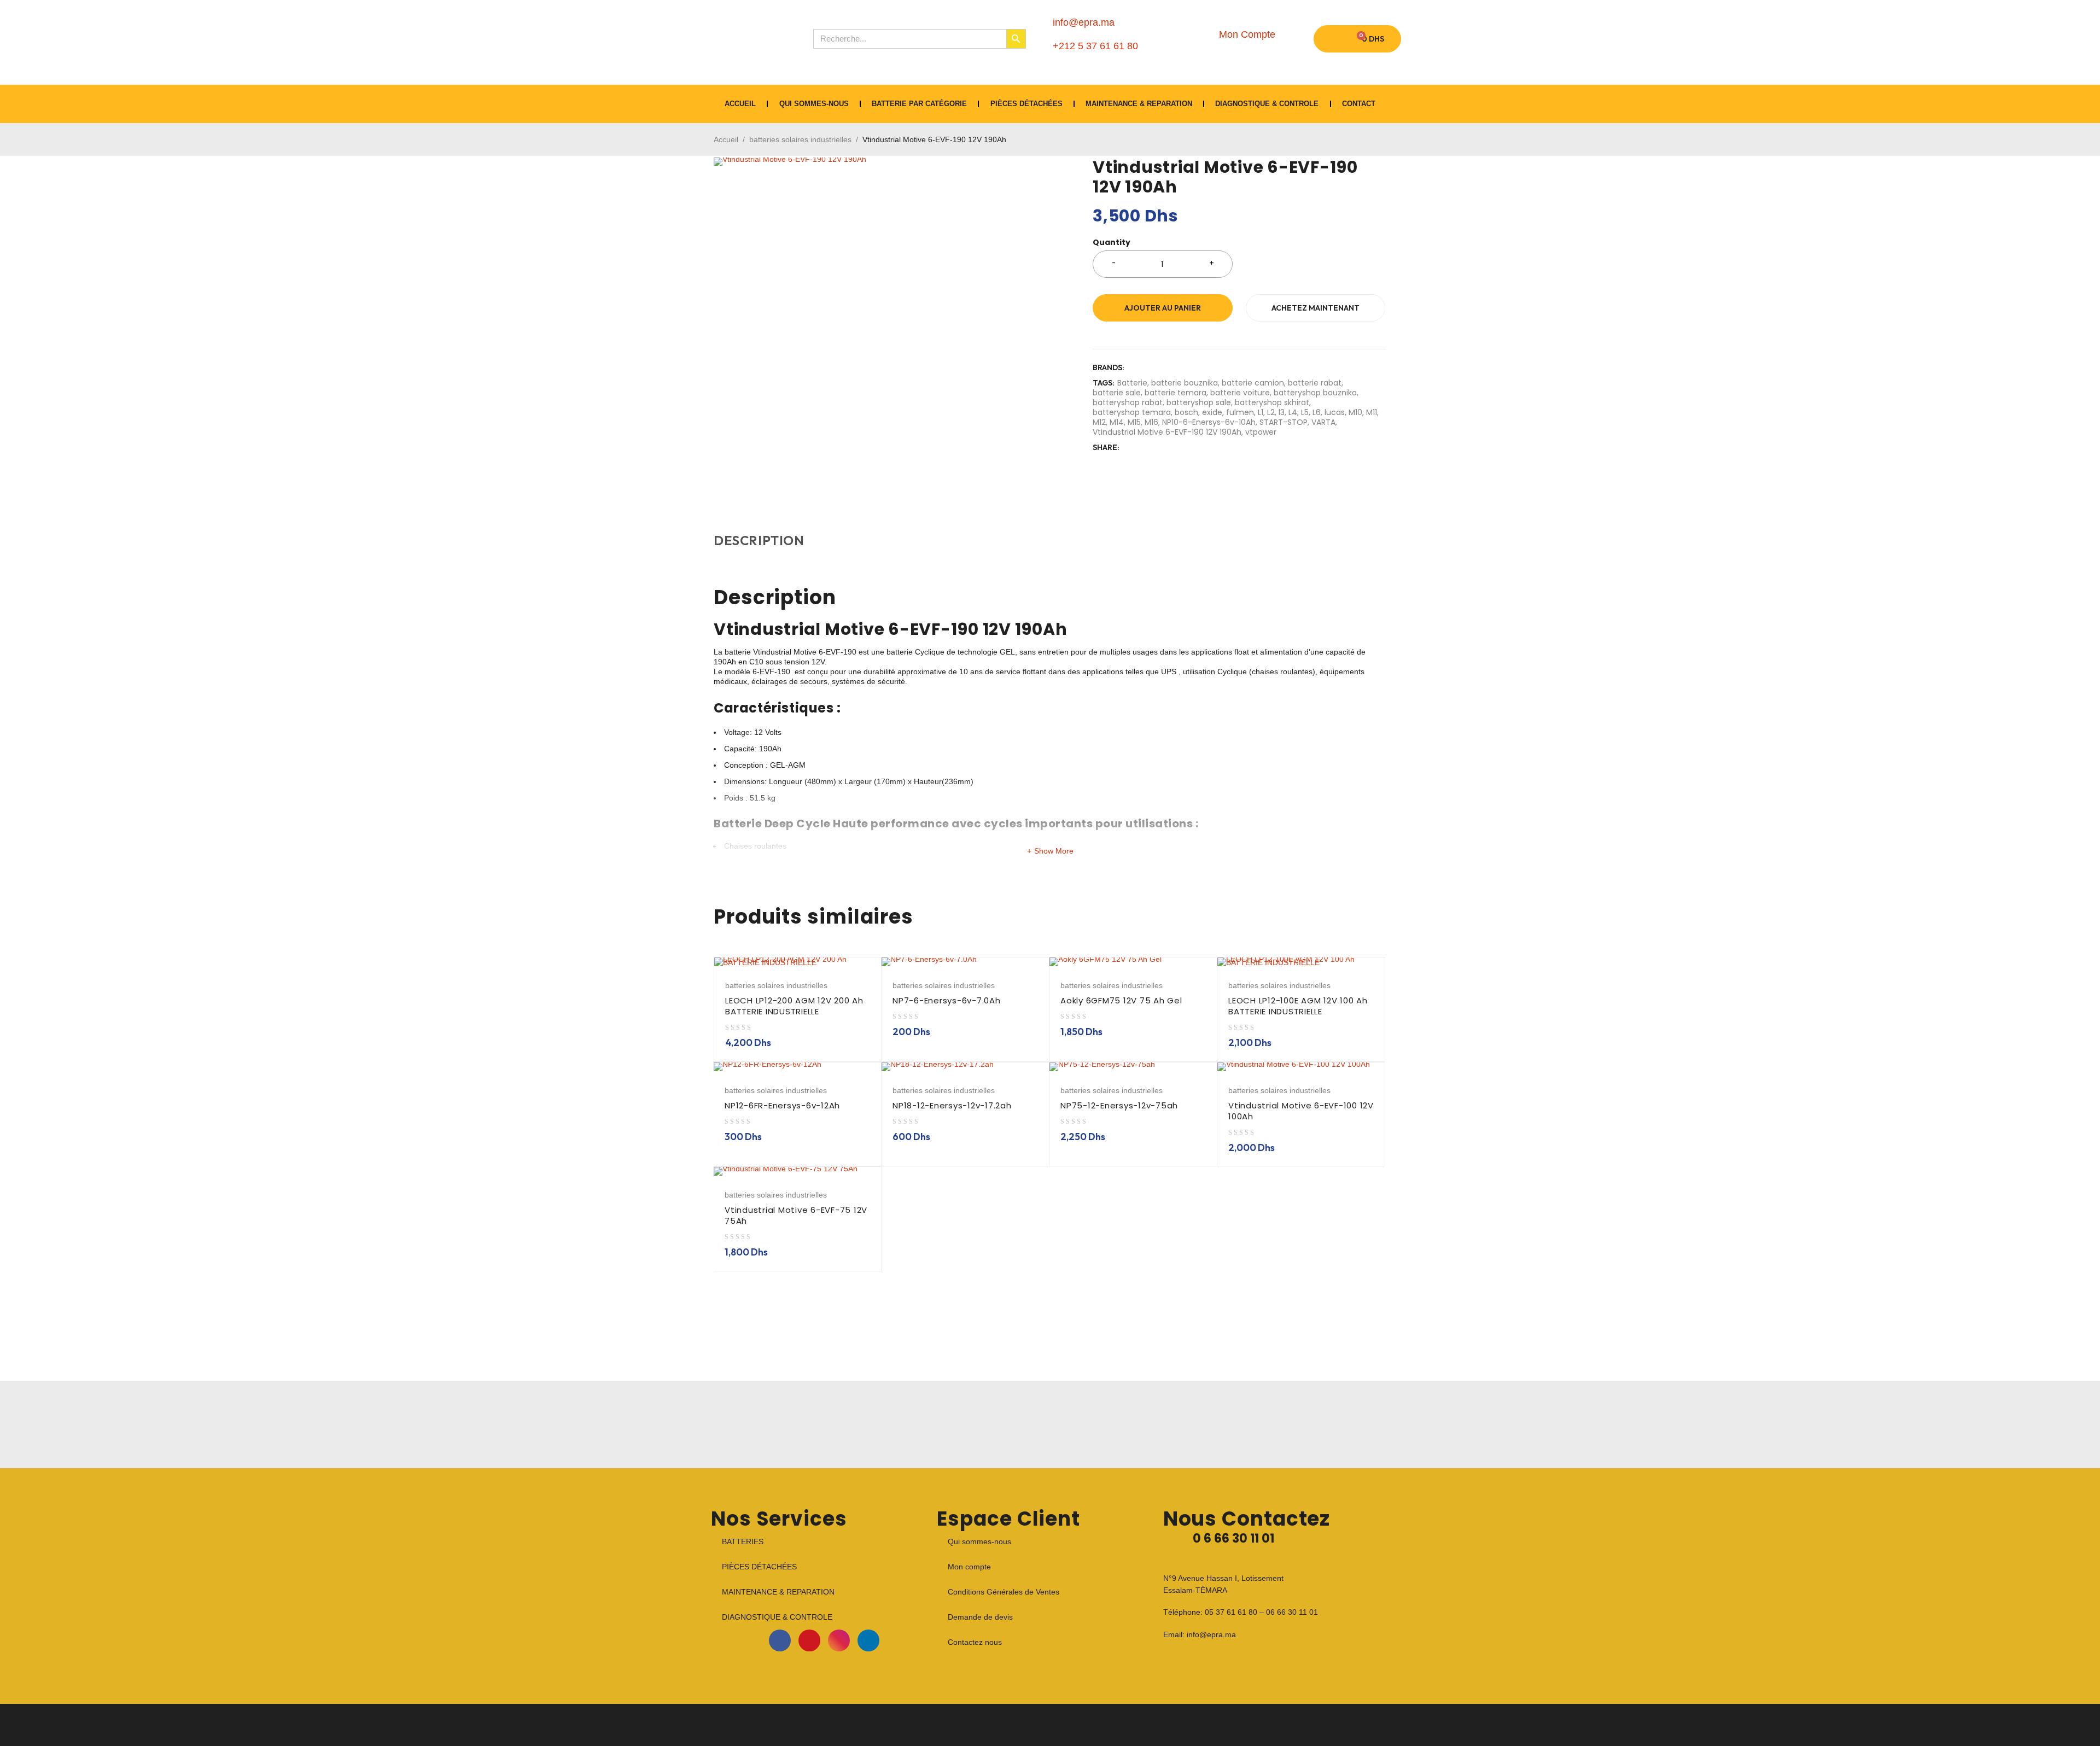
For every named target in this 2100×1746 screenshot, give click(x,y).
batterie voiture (1240, 393)
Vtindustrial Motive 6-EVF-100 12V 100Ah (1301, 1111)
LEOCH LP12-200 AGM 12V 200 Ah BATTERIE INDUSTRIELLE (794, 1006)
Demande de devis (980, 1617)
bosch (1186, 412)
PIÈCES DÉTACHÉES (1026, 104)
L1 (1261, 412)
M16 (1151, 422)
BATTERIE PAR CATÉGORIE (919, 104)
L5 (1305, 412)
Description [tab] (759, 540)
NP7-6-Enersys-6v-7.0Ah (947, 1000)
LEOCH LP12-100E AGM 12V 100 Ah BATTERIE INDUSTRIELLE (1298, 1006)
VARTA (1323, 422)
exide (1212, 412)
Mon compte (969, 1567)
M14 (1117, 422)
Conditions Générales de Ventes (1004, 1592)
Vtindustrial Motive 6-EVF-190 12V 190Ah (1167, 432)
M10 (1355, 412)
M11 (1372, 412)
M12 (1099, 422)
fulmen (1240, 412)
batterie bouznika (1185, 383)
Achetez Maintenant (1316, 308)
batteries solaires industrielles (800, 139)
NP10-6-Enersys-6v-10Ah (1209, 422)
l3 (1282, 412)
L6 (1317, 412)
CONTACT (1359, 104)
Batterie (1132, 383)
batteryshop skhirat (1272, 402)
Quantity (1112, 243)
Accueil (726, 139)
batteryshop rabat (1128, 402)
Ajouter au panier (1163, 308)
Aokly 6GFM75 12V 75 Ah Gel (1121, 1000)
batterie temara (1176, 393)
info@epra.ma (1211, 1634)
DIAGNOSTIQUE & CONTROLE (1267, 104)
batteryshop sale (1199, 402)
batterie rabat (1315, 383)
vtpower (1261, 432)
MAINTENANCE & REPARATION (1139, 104)
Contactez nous (975, 1642)
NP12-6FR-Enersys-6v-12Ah (782, 1105)
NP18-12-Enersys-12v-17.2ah (952, 1105)
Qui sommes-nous (814, 104)
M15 (1134, 422)
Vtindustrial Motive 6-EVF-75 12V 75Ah (796, 1215)
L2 (1271, 412)
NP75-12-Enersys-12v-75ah (1119, 1105)
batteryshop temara (1132, 412)
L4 (1293, 412)
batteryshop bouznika (1315, 393)
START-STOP (1284, 422)
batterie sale (1117, 393)
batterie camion (1253, 383)
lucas (1335, 412)
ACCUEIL (740, 104)
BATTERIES (743, 1541)
